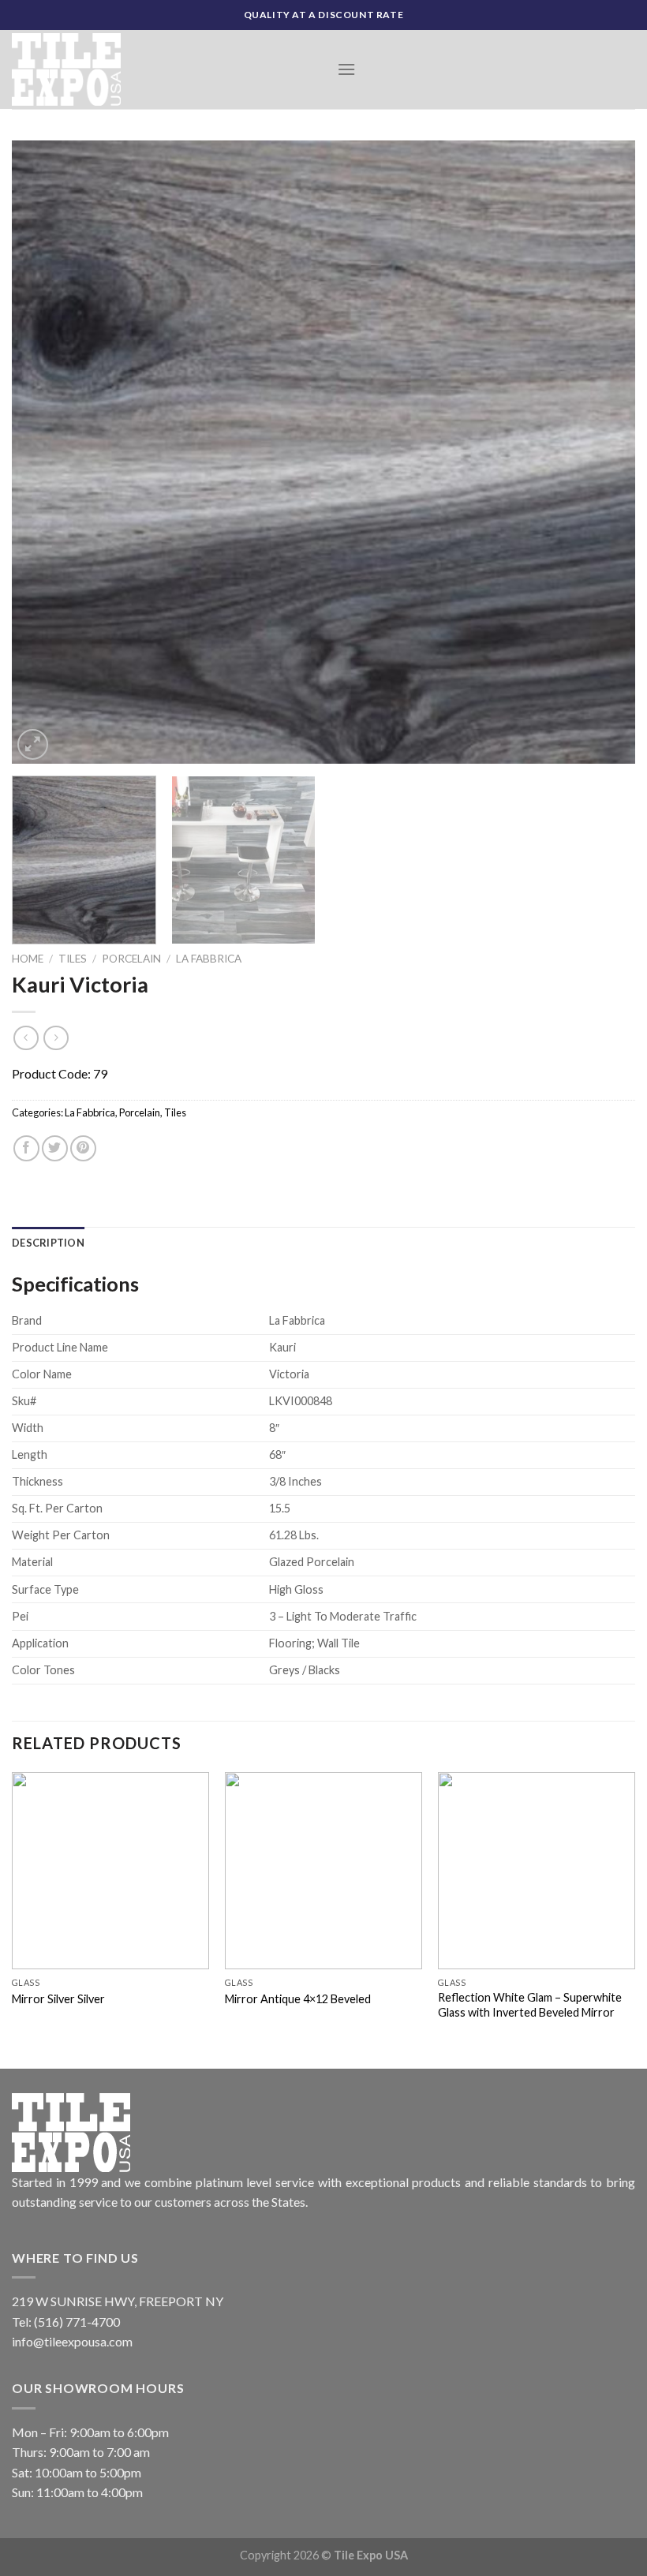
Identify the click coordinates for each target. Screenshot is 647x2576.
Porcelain (131, 959)
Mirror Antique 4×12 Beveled (298, 1999)
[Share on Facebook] (26, 1148)
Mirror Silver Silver (58, 1999)
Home (28, 959)
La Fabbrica (209, 959)
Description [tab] (48, 1243)
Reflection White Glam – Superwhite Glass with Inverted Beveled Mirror (530, 2005)
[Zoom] (33, 744)
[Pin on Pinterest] (83, 1148)
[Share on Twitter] (55, 1148)
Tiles (73, 959)
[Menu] (346, 69)
